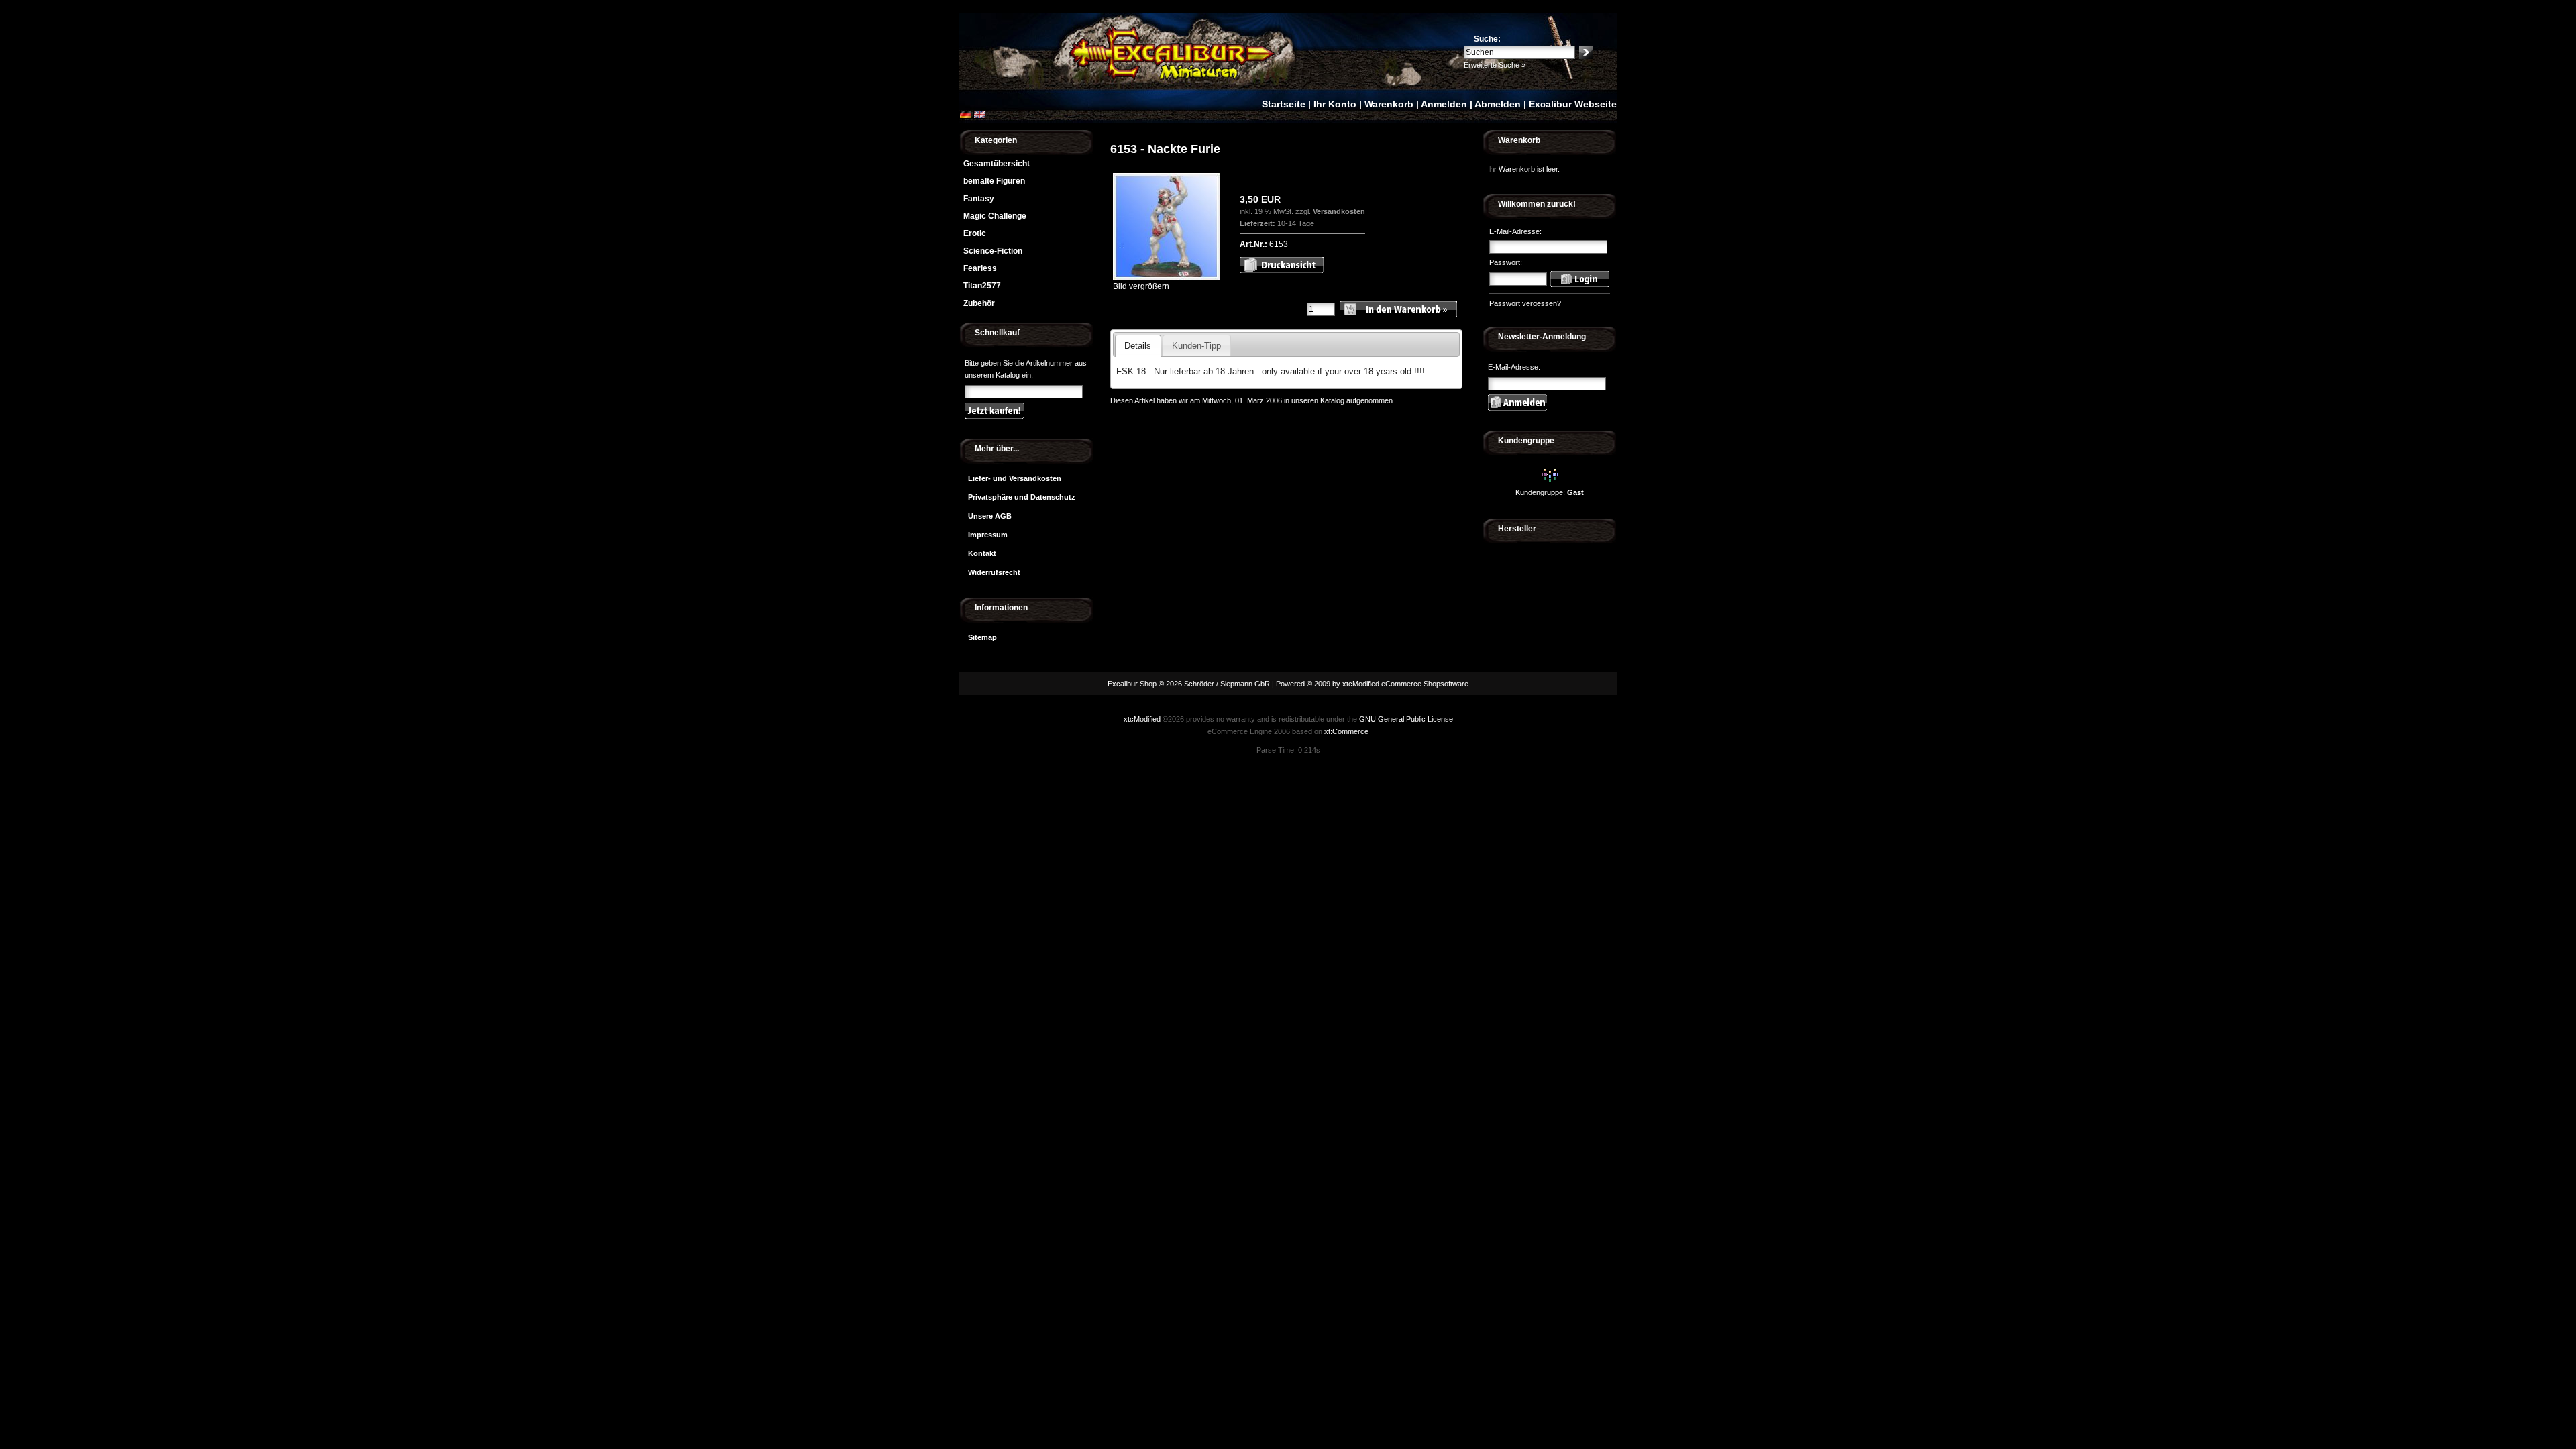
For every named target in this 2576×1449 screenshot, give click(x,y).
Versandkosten (1339, 211)
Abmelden (1498, 104)
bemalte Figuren (994, 181)
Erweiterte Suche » (1495, 65)
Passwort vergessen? (1525, 303)
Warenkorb (1389, 104)
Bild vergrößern (1141, 286)
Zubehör (979, 303)
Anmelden (1444, 104)
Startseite (1284, 104)
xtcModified (1142, 719)
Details (1138, 346)
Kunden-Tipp (1196, 346)
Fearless (980, 268)
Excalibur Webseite (1573, 104)
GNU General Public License (1406, 719)
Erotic (975, 233)
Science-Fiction (993, 251)
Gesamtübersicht (997, 164)
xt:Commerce (1346, 731)
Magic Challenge (995, 216)
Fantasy (979, 199)
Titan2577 (982, 286)
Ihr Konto (1335, 104)
